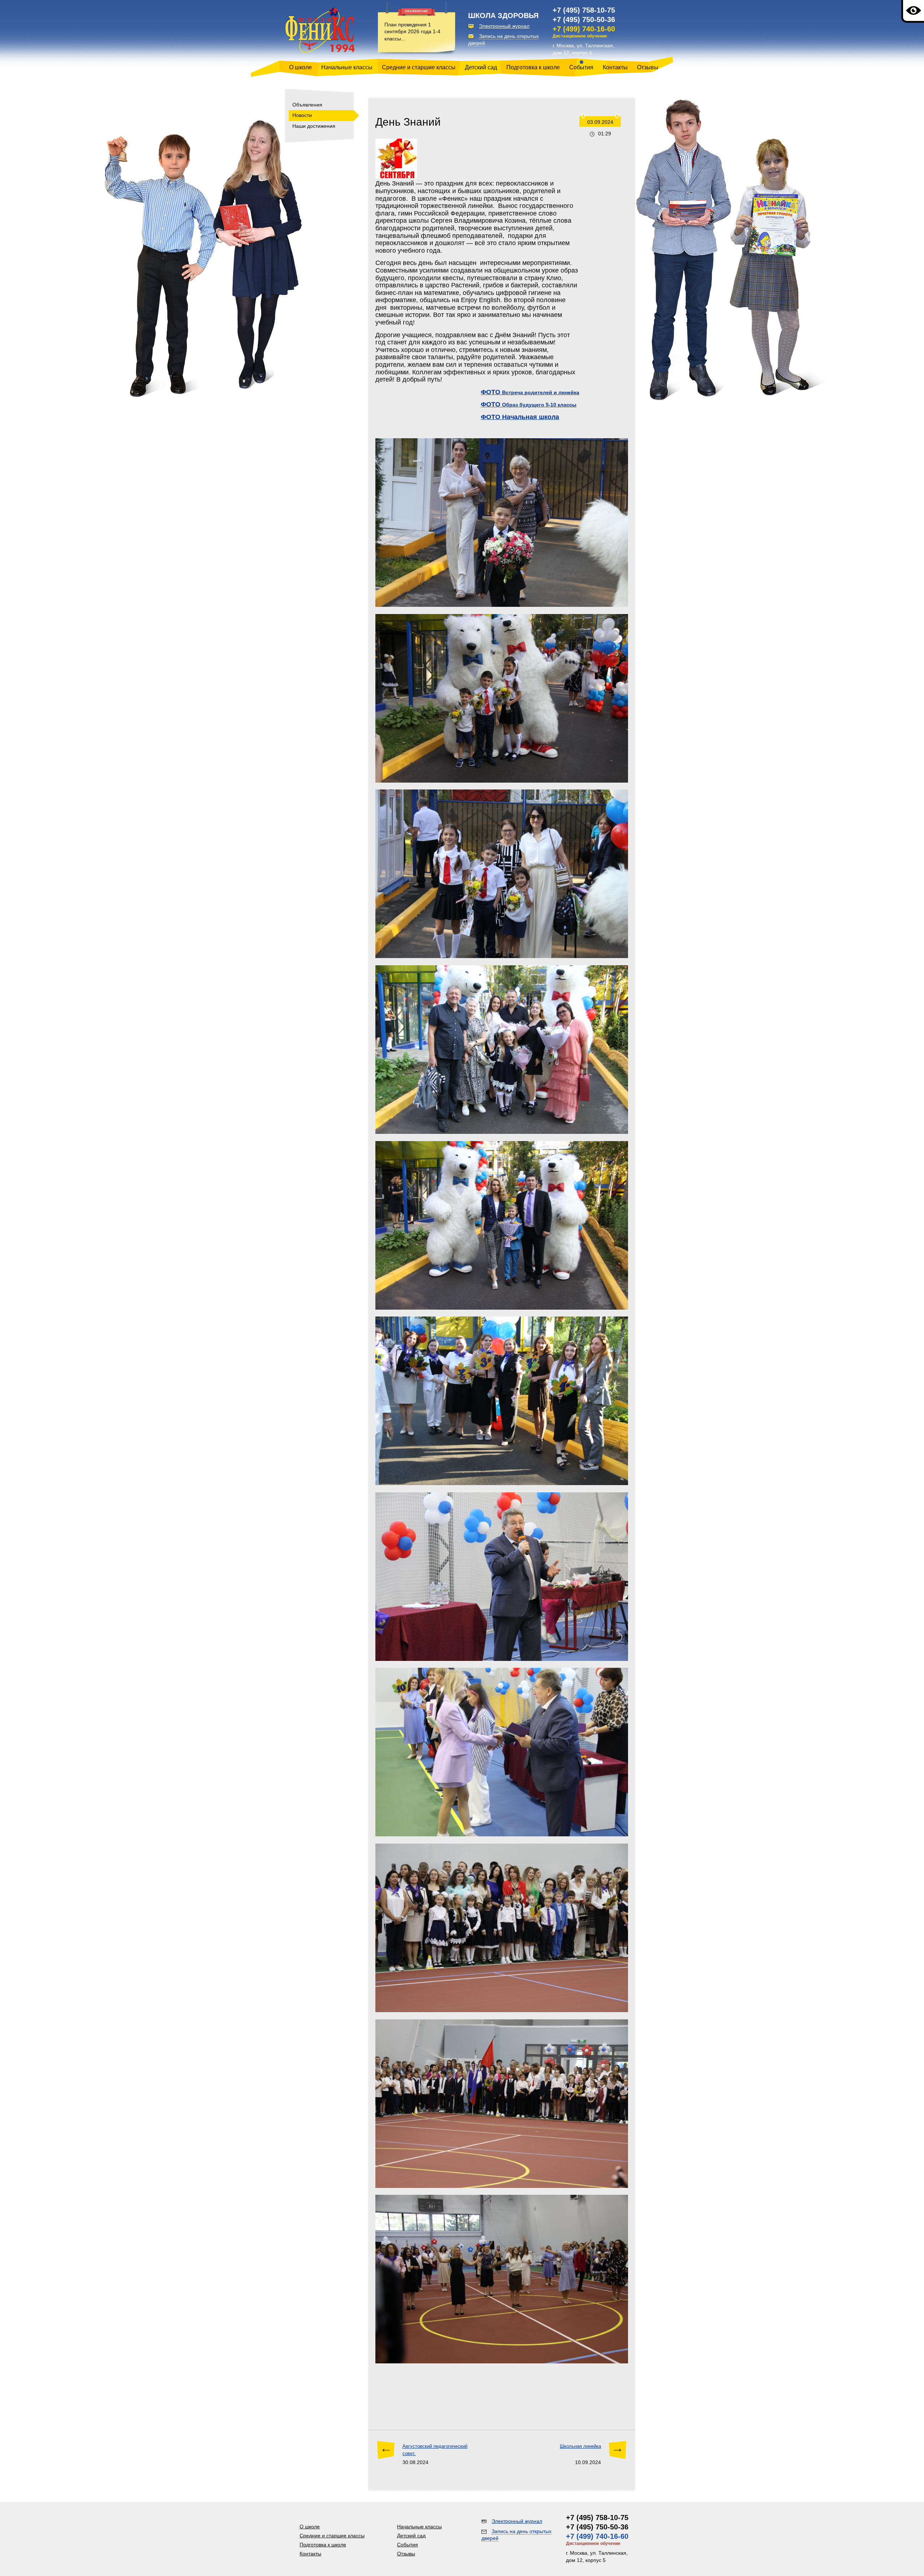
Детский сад (481, 67)
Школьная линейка (580, 2446)
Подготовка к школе (533, 67)
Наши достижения (314, 126)
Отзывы (648, 67)
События (581, 67)
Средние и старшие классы (419, 67)
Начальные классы (347, 67)
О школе (300, 67)
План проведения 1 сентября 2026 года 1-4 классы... (412, 32)
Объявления (307, 105)
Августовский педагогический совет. (435, 2450)
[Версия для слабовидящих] (913, 11)
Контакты (615, 67)
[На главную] (320, 31)
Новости (302, 115)
